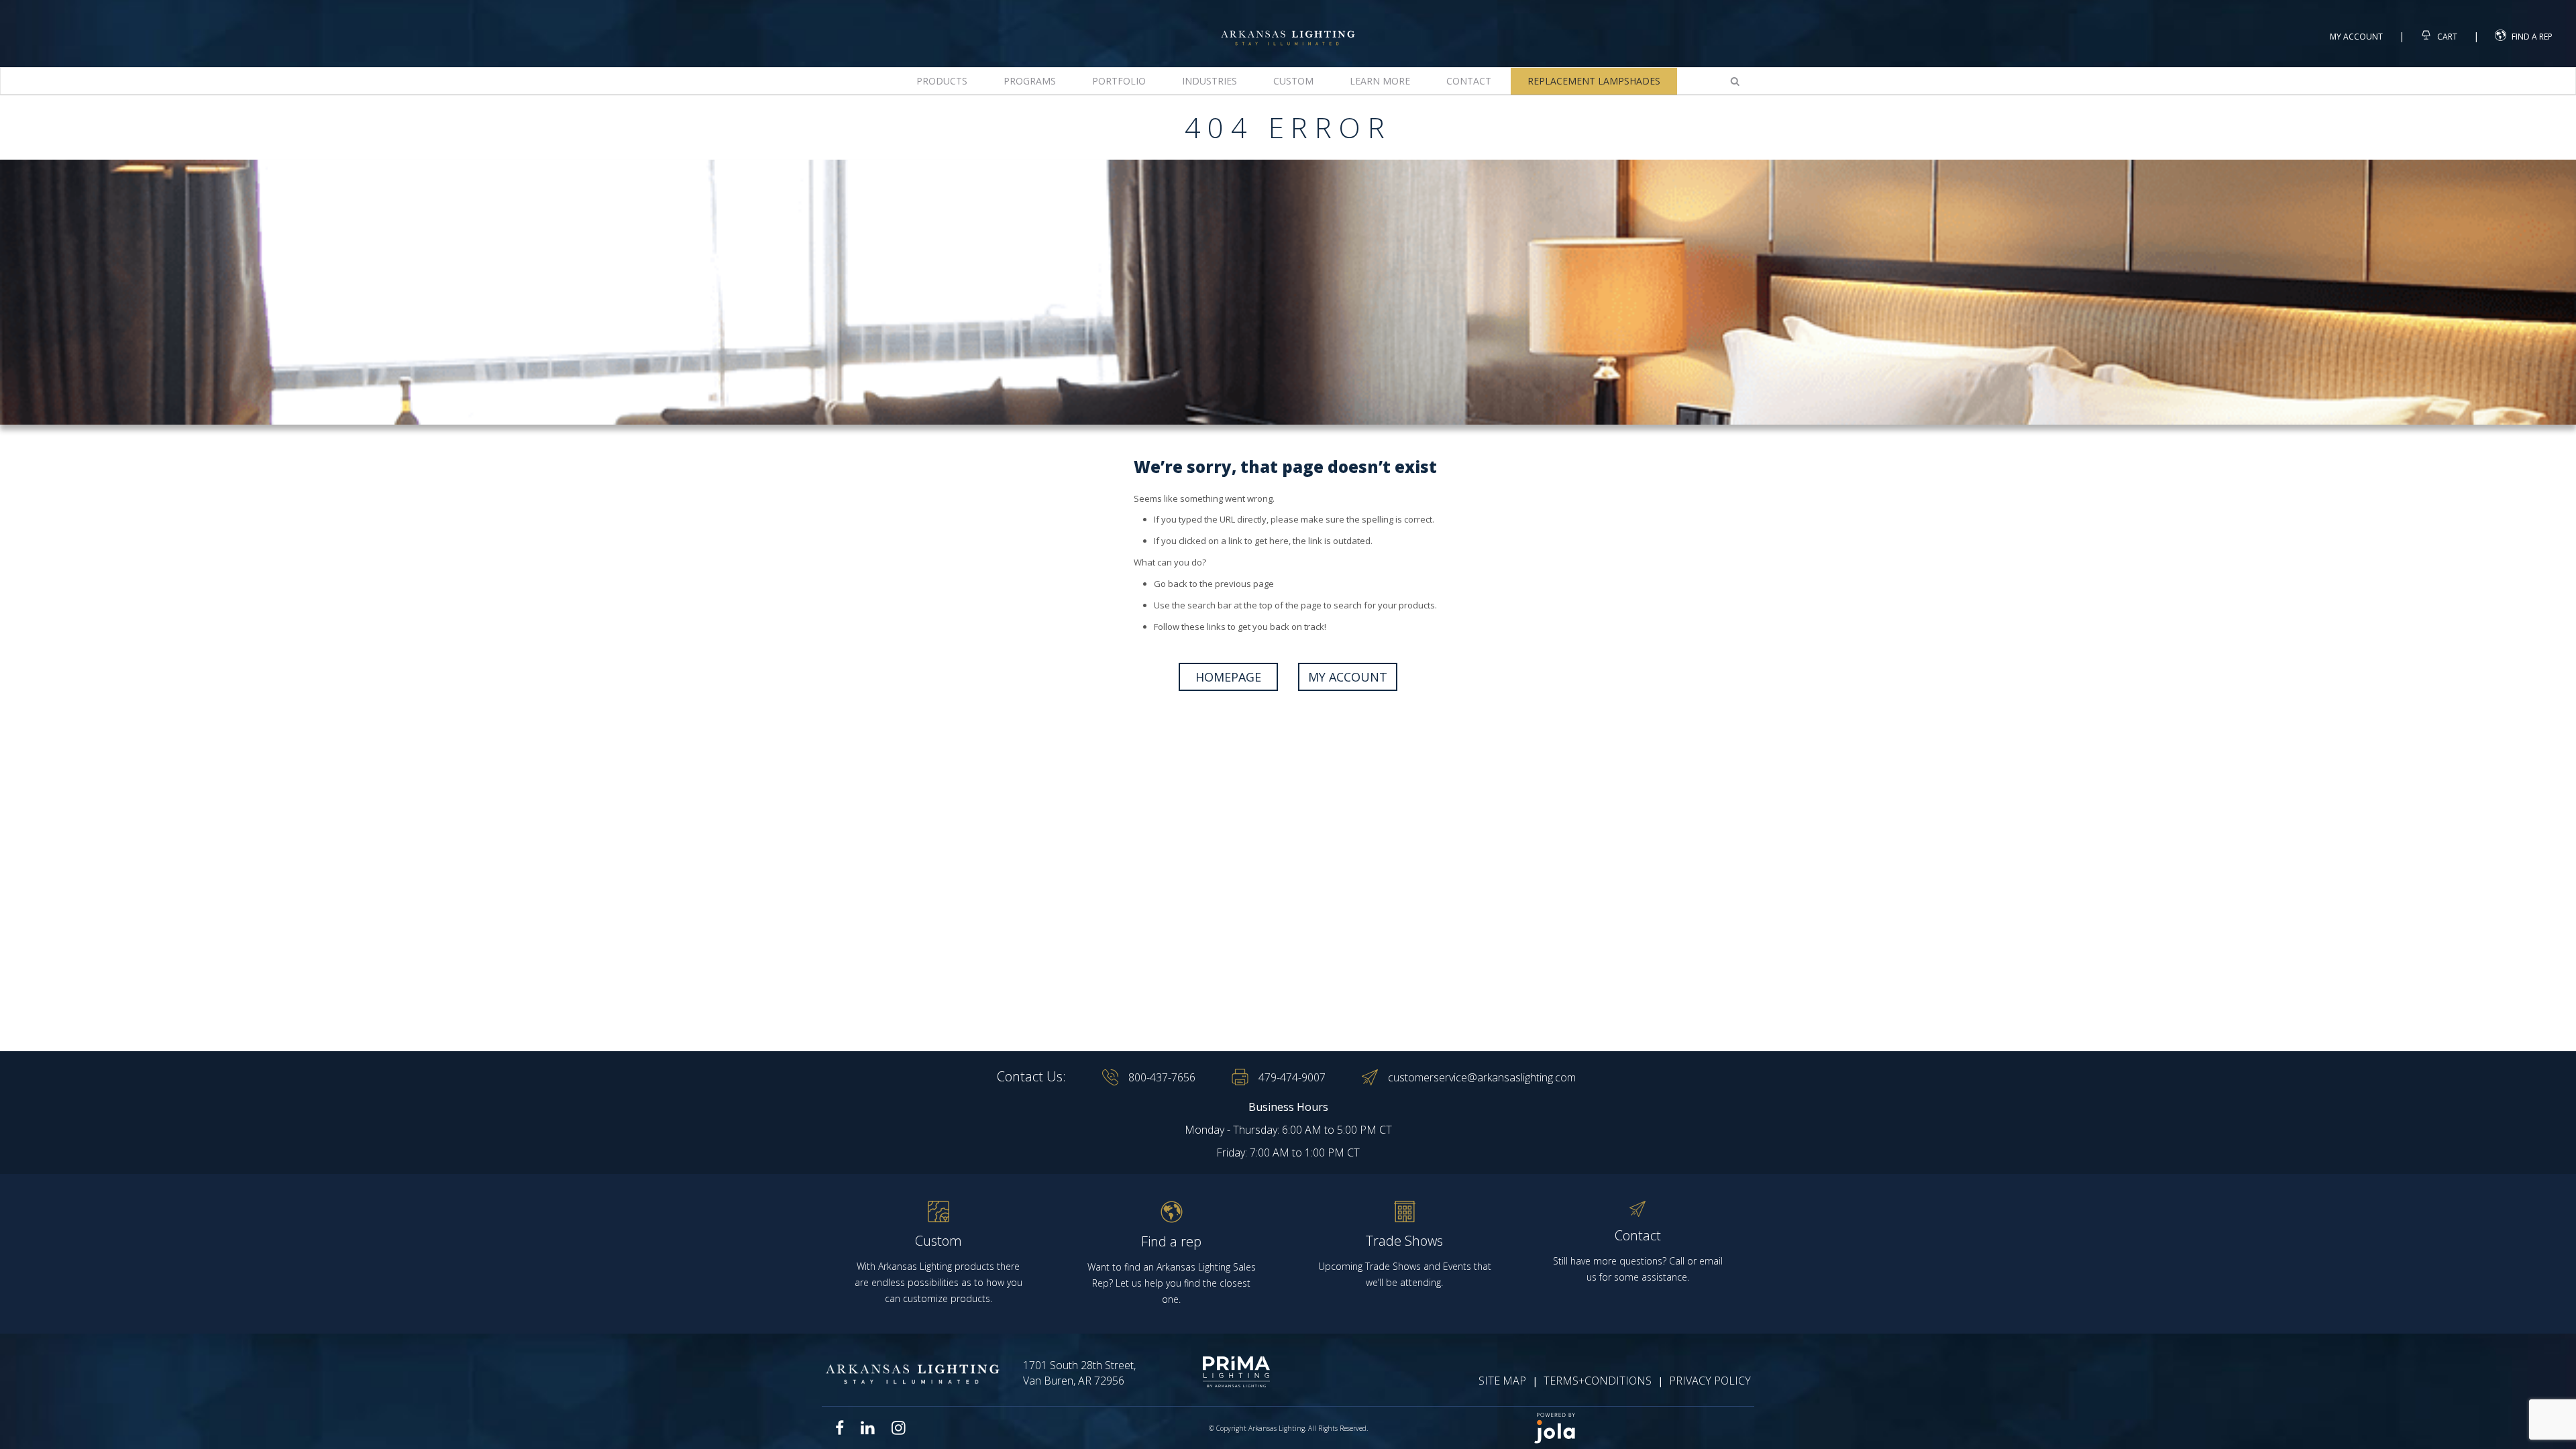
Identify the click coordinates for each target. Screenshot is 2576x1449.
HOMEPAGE (1228, 677)
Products (942, 81)
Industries (1210, 81)
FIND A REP (2532, 37)
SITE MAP (1502, 1381)
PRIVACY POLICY (1710, 1381)
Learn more (1380, 81)
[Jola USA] (1638, 1428)
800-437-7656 (1162, 1077)
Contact (1469, 81)
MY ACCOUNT (1348, 677)
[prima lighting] (1213, 1372)
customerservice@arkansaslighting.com (1482, 1077)
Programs (1030, 81)
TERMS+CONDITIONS (1598, 1381)
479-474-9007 (1292, 1077)
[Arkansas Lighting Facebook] (840, 1428)
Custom (1293, 81)
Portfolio (1119, 81)
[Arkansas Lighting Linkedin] (868, 1428)
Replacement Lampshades (1594, 81)
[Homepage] (1288, 26)
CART (2446, 37)
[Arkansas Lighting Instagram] (898, 1428)
